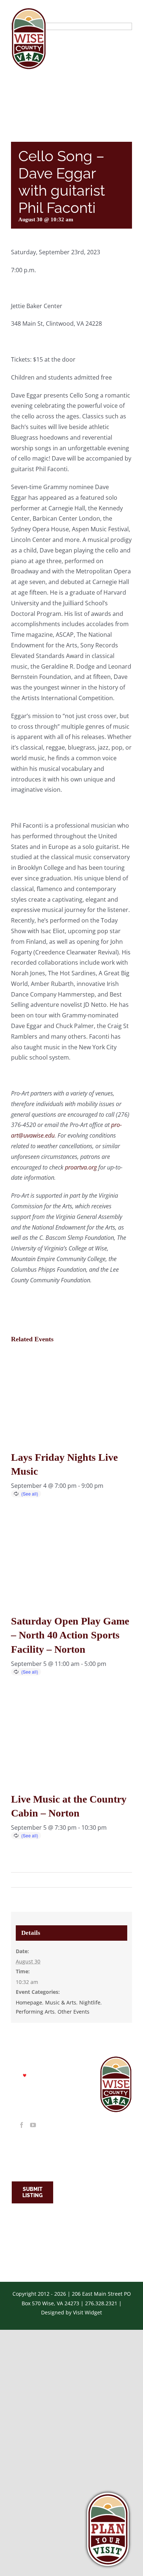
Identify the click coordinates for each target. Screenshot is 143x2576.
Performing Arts (35, 2012)
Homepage (29, 2002)
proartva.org (81, 1167)
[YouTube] (33, 2125)
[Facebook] (22, 2125)
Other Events (74, 2012)
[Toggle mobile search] (113, 12)
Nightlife (90, 2002)
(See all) (30, 1494)
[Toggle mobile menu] (128, 12)
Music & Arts (61, 2002)
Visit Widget (87, 2312)
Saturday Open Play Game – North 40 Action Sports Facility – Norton (70, 1635)
